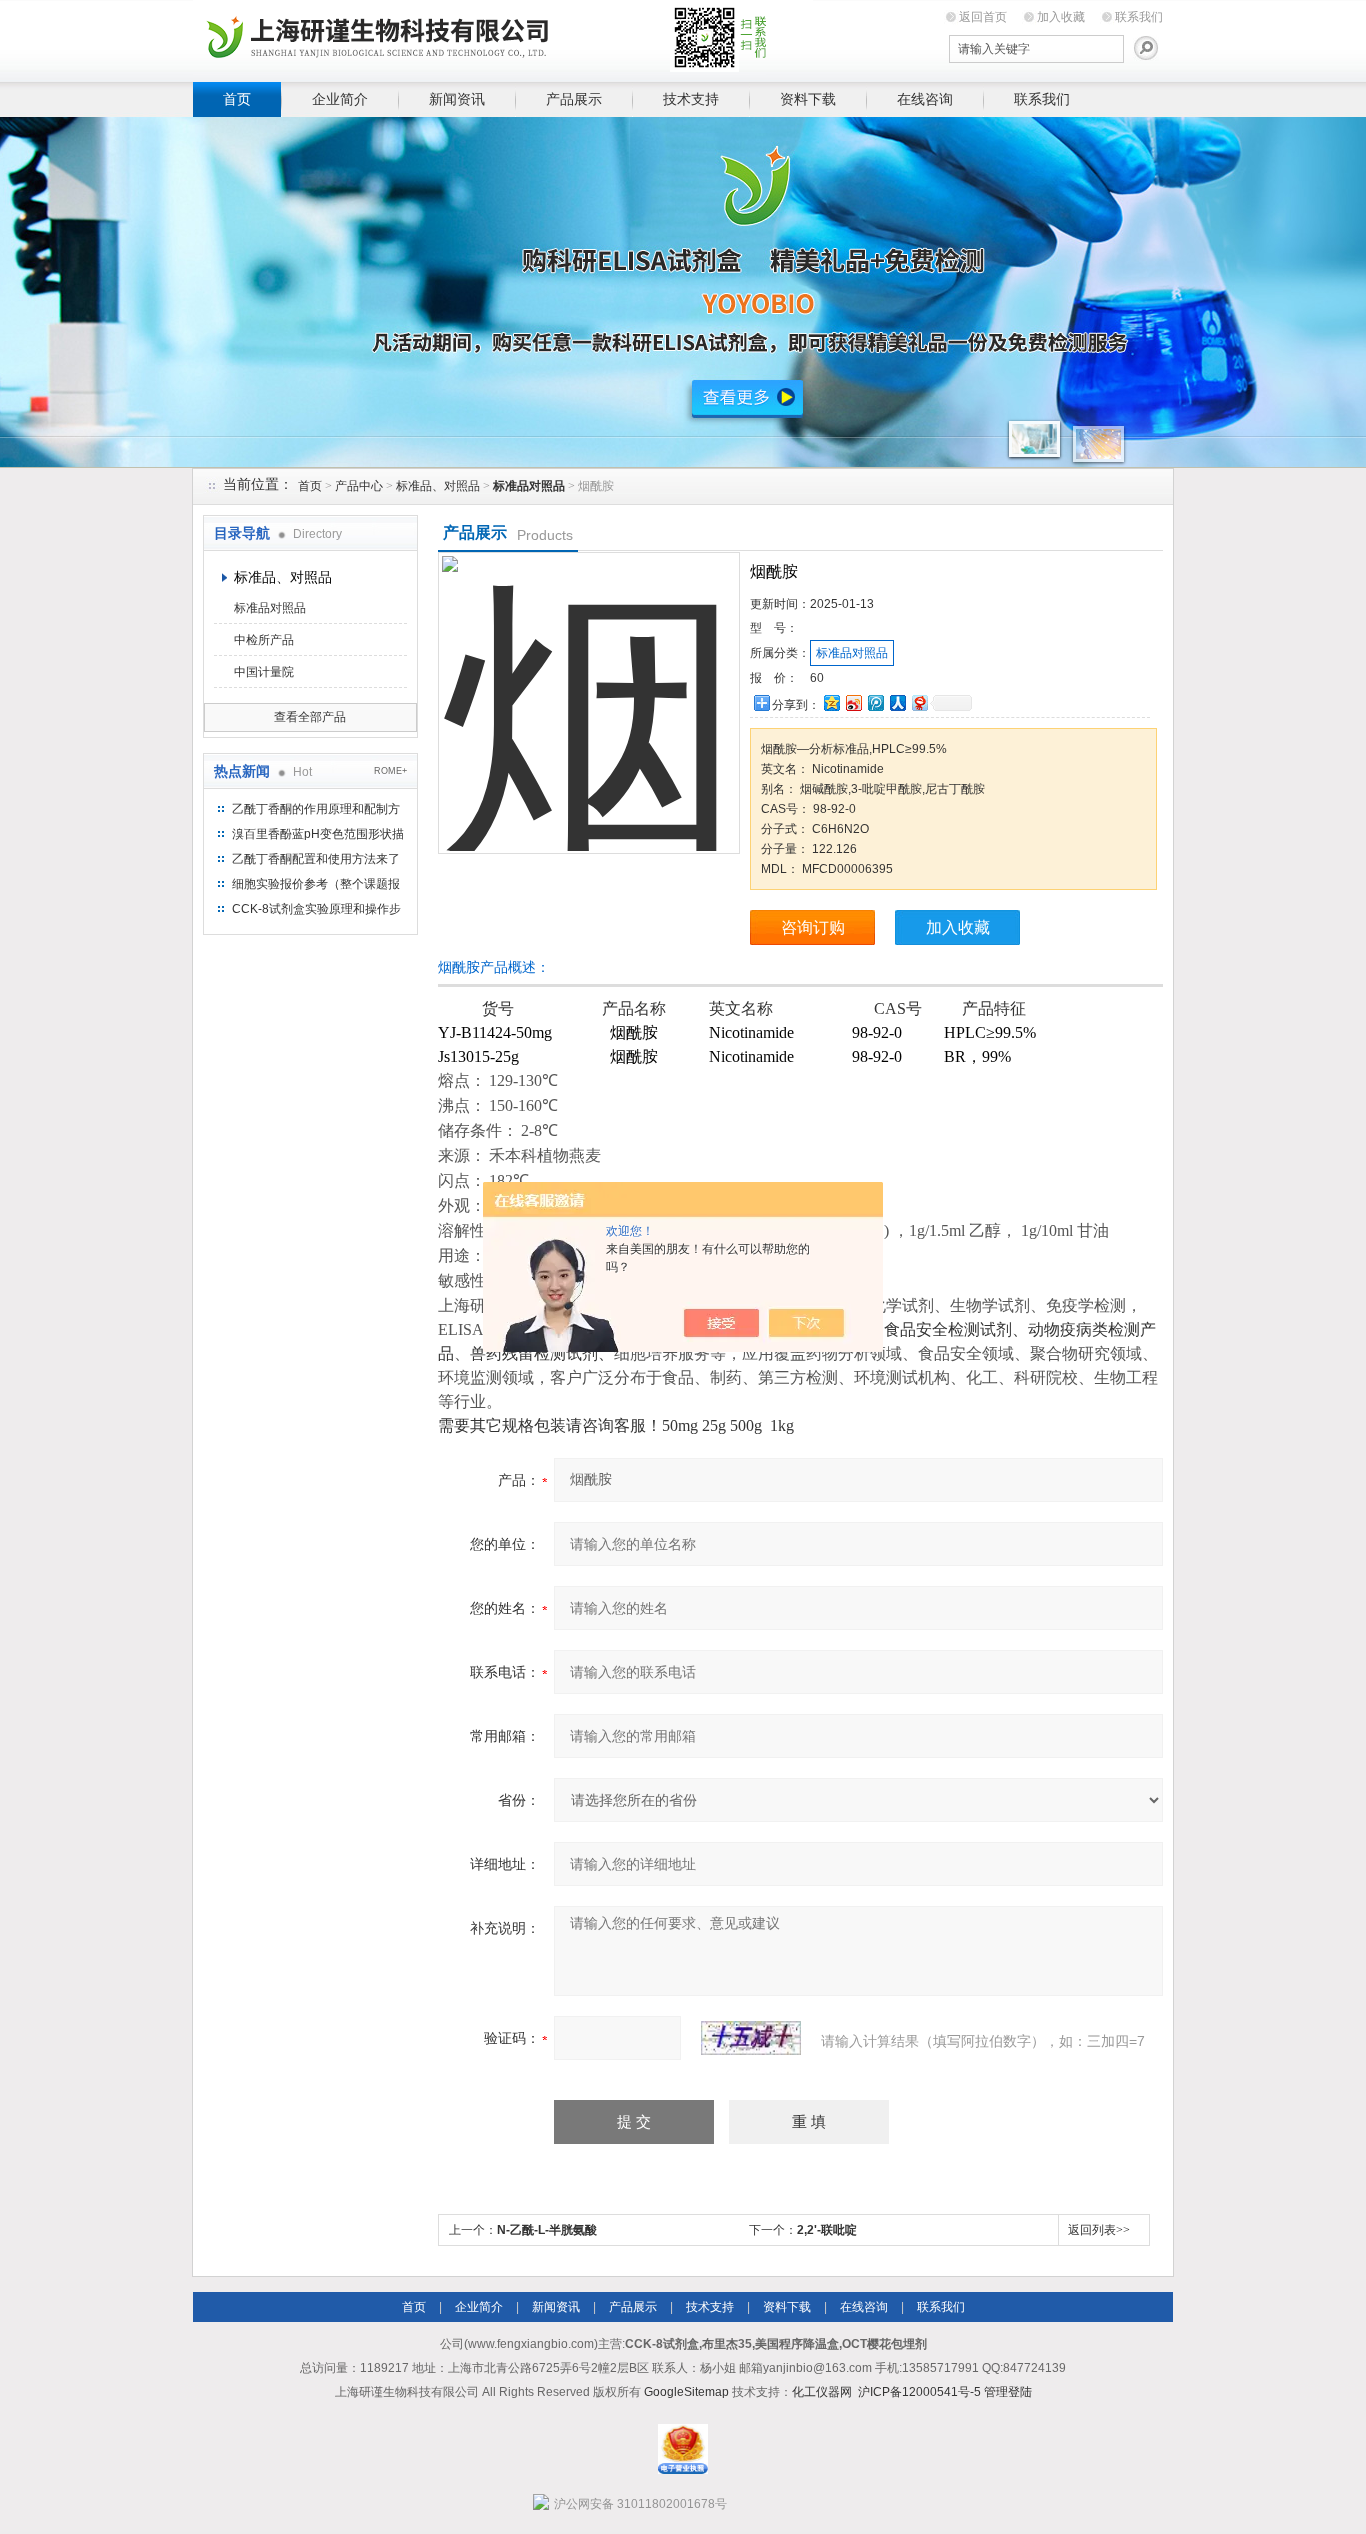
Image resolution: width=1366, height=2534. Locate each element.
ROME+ (390, 771)
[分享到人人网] (897, 702)
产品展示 (574, 99)
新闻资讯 (457, 99)
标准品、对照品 (438, 486)
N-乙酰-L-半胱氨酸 (547, 2230)
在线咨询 (925, 99)
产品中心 (359, 486)
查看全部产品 (310, 717)
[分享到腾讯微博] (875, 702)
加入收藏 (1061, 17)
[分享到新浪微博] (853, 702)
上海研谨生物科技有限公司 (503, 37)
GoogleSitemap (686, 2392)
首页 (237, 99)
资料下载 (808, 99)
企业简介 (340, 99)
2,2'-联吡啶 (827, 2230)
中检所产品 (264, 640)
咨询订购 (813, 927)
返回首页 (983, 17)
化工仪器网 (822, 2392)
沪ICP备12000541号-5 (919, 2392)
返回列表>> (1099, 2230)
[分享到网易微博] (919, 702)
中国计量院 (264, 672)
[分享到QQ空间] (831, 702)
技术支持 (691, 99)
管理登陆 (1008, 2392)
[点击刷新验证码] (751, 2038)
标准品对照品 (270, 608)
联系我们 (1139, 17)
